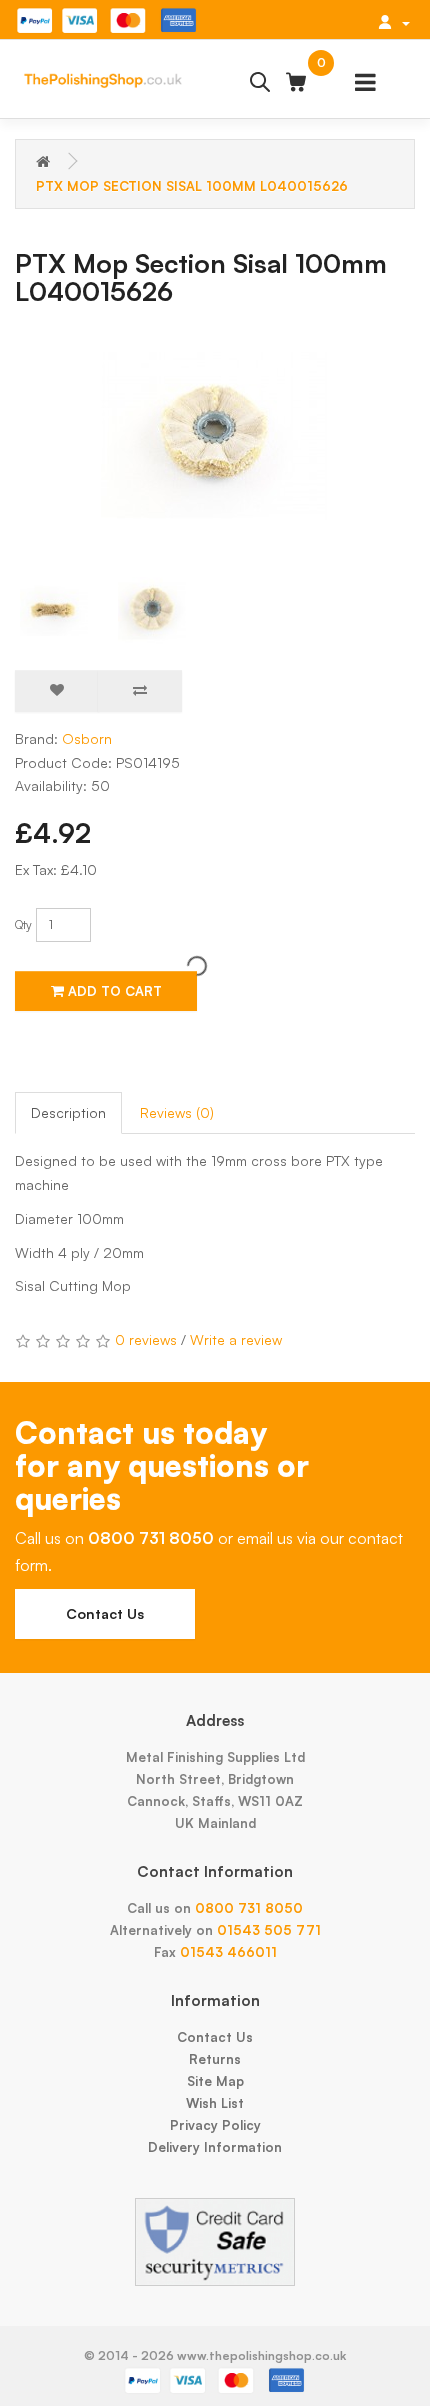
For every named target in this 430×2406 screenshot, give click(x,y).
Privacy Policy (215, 2125)
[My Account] (394, 22)
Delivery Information (215, 2147)
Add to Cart (113, 991)
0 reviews (146, 1339)
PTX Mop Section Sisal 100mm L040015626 (192, 186)
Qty (23, 924)
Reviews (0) (177, 1112)
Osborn (87, 738)
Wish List (215, 2103)
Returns (215, 2059)
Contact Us (105, 1613)
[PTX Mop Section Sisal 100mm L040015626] (215, 434)
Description (68, 1112)
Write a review (236, 1339)
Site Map (215, 2081)
